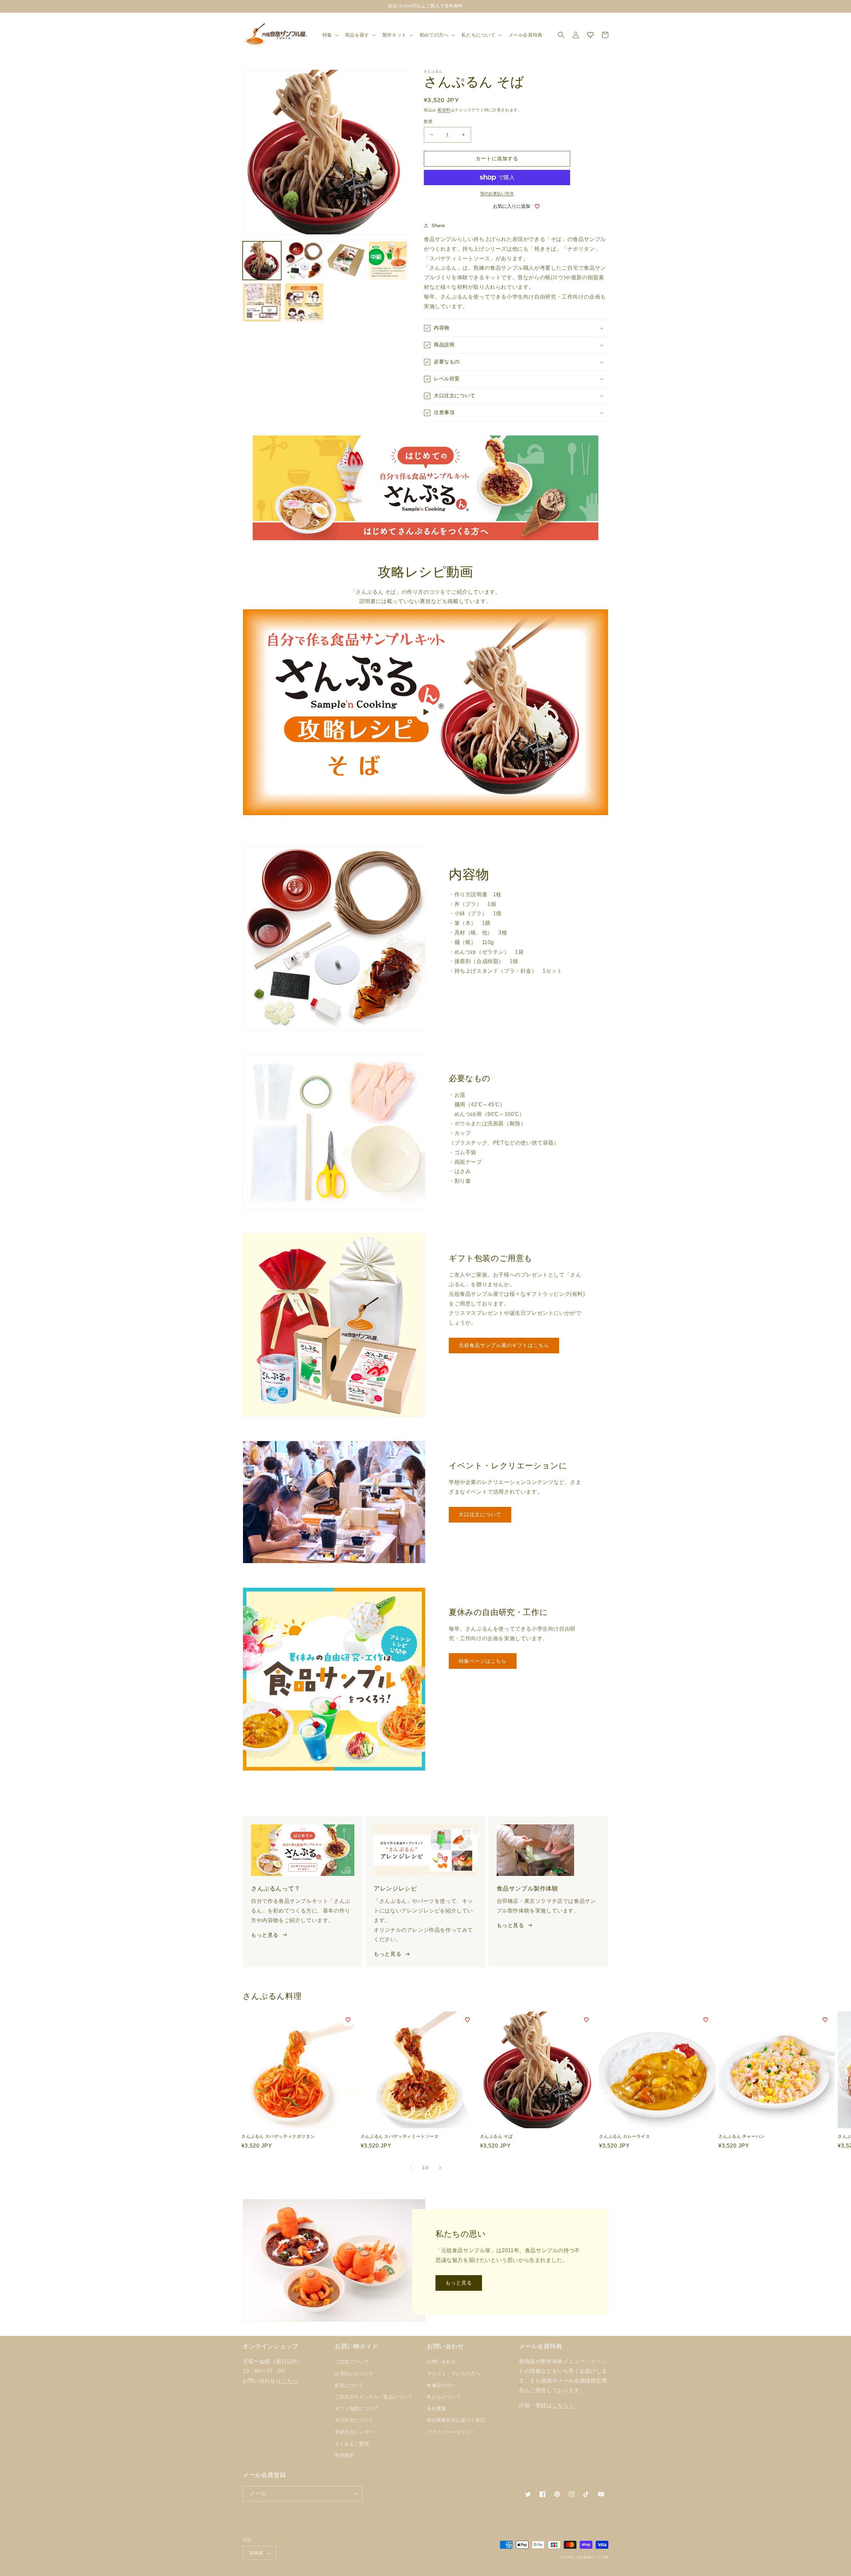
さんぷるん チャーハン (742, 2136)
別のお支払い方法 (497, 193)
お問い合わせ (441, 2362)
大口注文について (480, 1514)
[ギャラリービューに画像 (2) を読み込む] (304, 261)
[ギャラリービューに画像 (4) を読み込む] (388, 261)
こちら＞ (563, 2405)
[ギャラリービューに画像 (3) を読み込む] (346, 261)
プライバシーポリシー (451, 2432)
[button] (330, 35)
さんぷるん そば (496, 2136)
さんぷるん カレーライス (624, 2136)
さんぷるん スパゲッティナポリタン (278, 2136)
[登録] (355, 2494)
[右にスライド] (440, 2168)
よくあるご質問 (352, 2444)
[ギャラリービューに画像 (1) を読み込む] (262, 261)
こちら (290, 2381)
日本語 (256, 2553)
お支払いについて (354, 2374)
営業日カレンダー (354, 2432)
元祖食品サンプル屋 (592, 2557)
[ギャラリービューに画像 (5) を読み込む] (262, 303)
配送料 (444, 110)
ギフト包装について (357, 2408)
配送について (349, 2385)
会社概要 (436, 2408)
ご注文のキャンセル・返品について (374, 2397)
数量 (428, 122)
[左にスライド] (411, 2168)
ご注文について (352, 2362)
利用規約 (344, 2455)
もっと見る (265, 1935)
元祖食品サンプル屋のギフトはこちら (504, 1345)
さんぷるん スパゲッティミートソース (400, 2136)
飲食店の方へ (441, 2385)
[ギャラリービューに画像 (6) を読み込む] (304, 303)
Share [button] (438, 225)
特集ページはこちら (483, 1661)
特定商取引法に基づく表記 (456, 2420)
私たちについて (444, 2397)
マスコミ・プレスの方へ (454, 2374)
